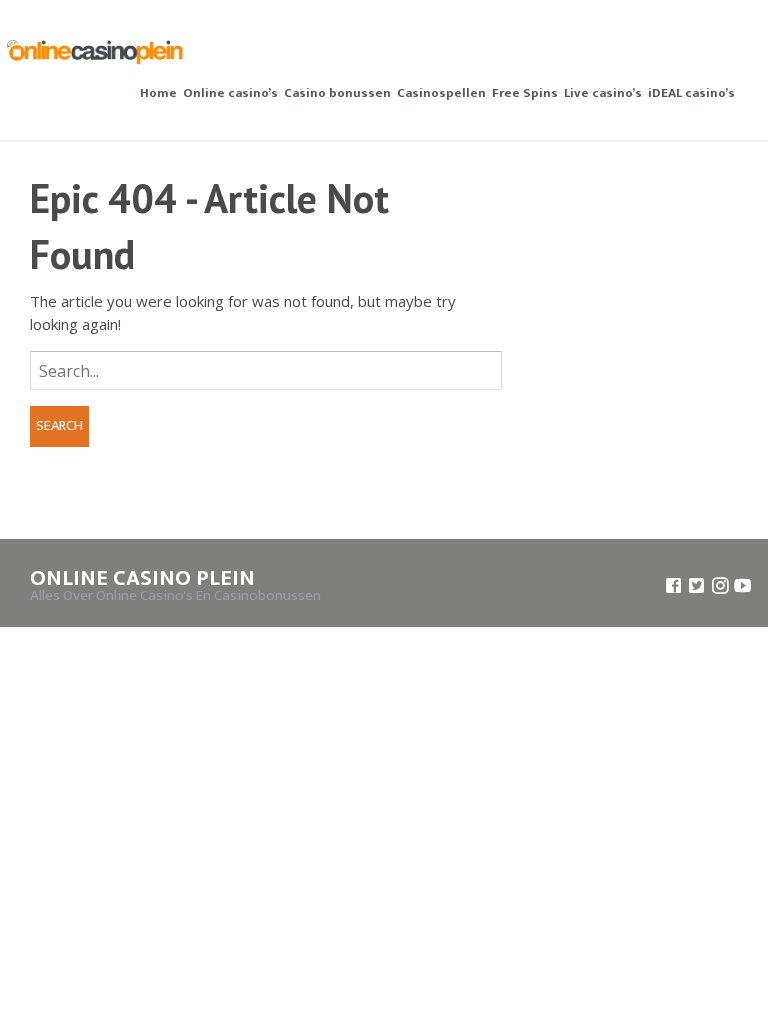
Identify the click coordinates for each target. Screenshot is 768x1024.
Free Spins (525, 93)
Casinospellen (441, 93)
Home (158, 93)
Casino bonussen (337, 93)
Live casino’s (603, 93)
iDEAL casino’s (691, 93)
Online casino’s (230, 93)
